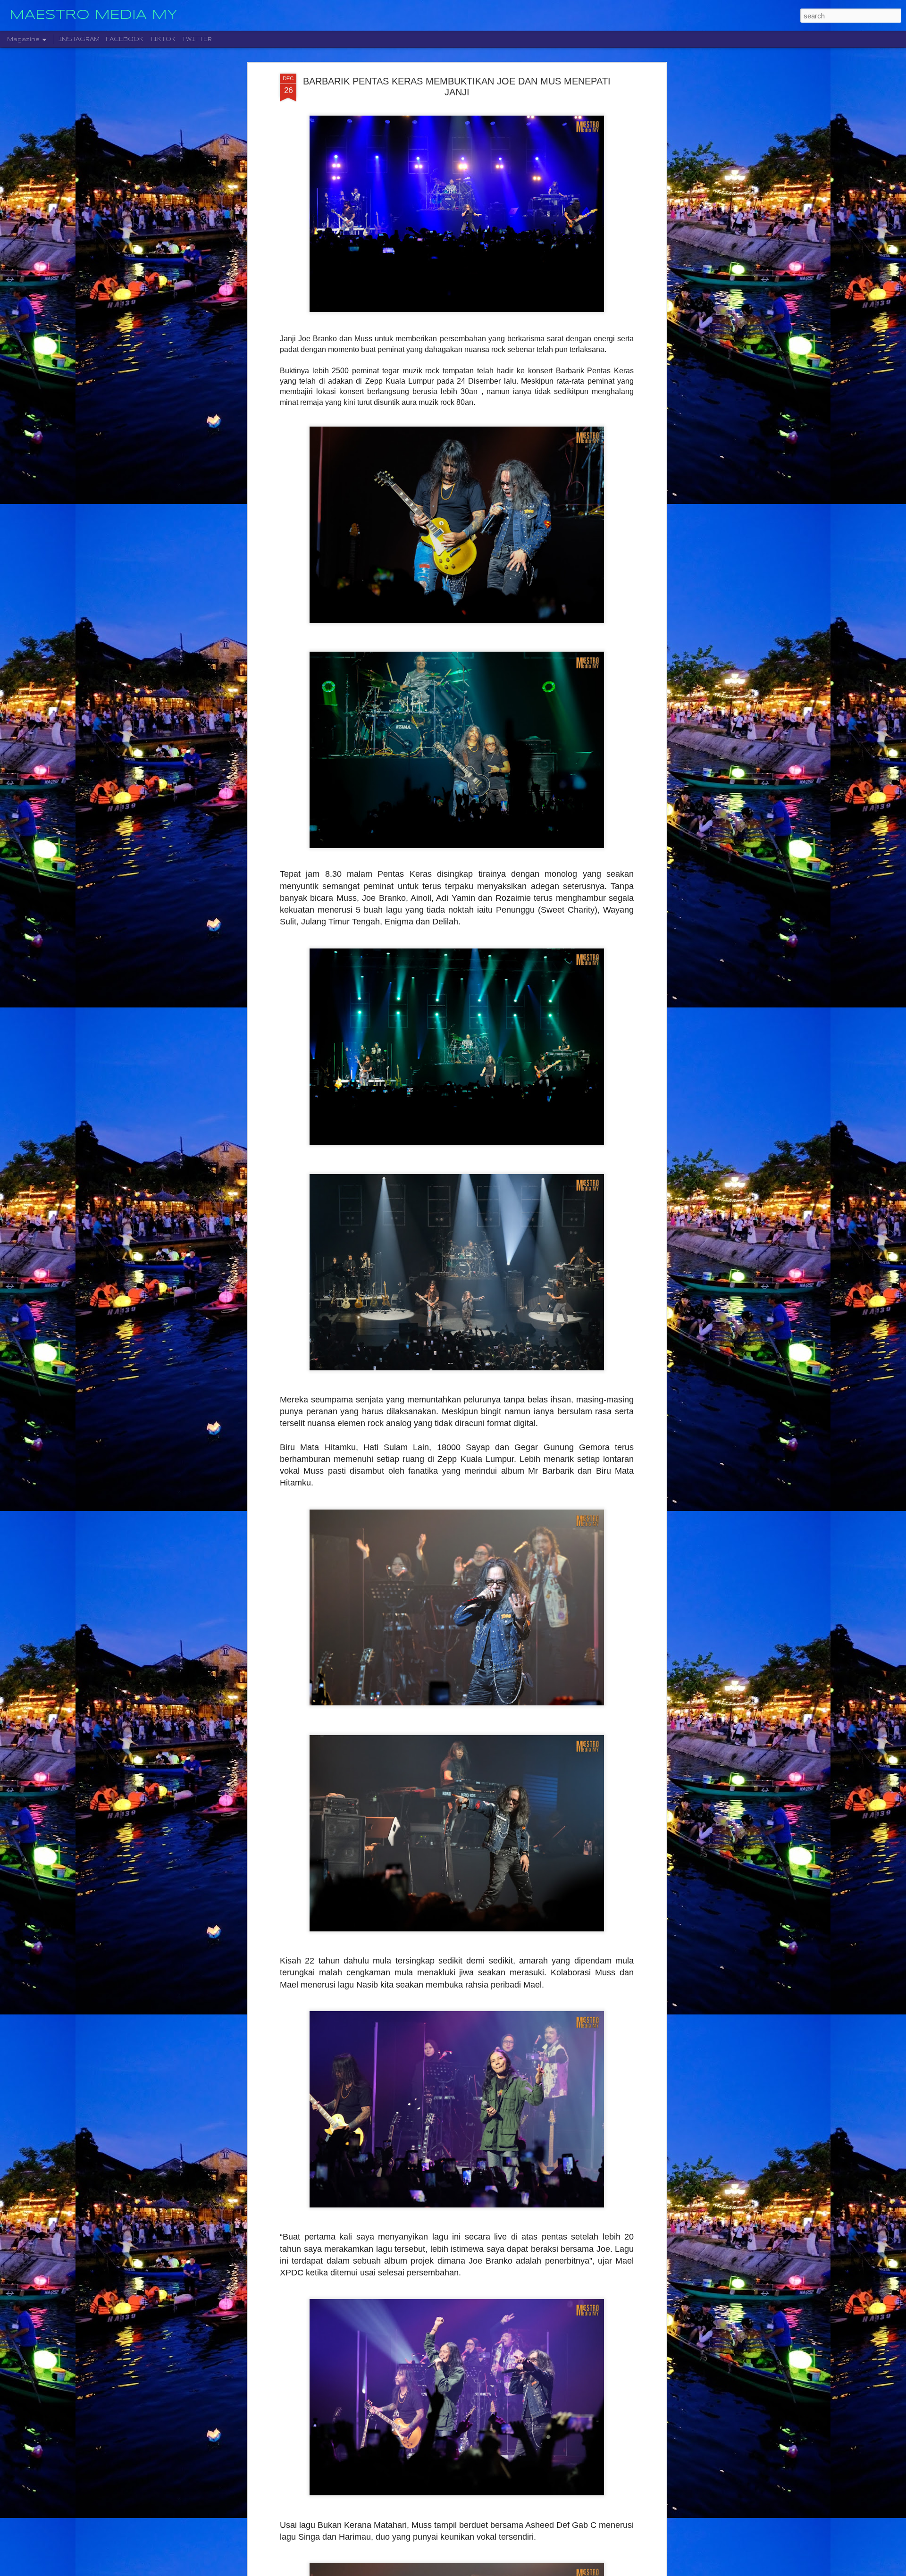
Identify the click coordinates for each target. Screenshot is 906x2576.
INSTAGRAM (79, 39)
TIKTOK (163, 39)
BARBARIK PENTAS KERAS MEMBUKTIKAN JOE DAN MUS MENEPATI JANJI (457, 87)
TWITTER (197, 39)
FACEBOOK (125, 39)
